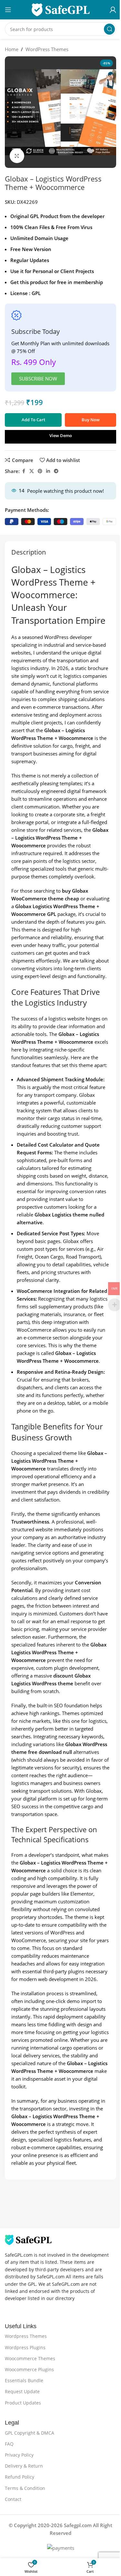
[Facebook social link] (24, 471)
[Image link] (28, 2239)
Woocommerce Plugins (29, 2369)
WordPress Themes (47, 49)
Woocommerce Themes (30, 2358)
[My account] (113, 10)
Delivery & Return (24, 2466)
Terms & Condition (25, 2488)
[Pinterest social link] (40, 471)
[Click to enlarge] (17, 156)
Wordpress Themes (26, 2336)
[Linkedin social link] (48, 471)
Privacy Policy (19, 2455)
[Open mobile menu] (8, 10)
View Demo (61, 435)
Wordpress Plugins (25, 2347)
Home (12, 49)
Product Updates (23, 2403)
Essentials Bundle (24, 2380)
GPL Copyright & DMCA (30, 2433)
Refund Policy (20, 2477)
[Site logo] (61, 9)
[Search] (109, 29)
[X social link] (32, 471)
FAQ (9, 2444)
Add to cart (33, 420)
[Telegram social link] (56, 471)
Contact (13, 2499)
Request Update (22, 2391)
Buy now (91, 420)
